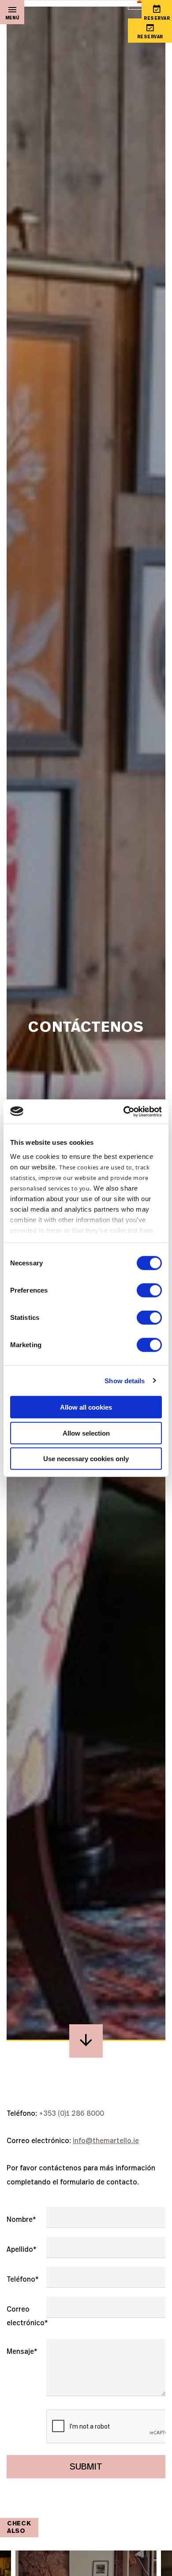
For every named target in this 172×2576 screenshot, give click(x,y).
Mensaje (22, 2352)
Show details (125, 1380)
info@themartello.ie (106, 2141)
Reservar (150, 37)
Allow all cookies (86, 1407)
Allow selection (86, 1433)
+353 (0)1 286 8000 (71, 2114)
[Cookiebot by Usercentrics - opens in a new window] (124, 1111)
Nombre (21, 2220)
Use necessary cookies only (86, 1459)
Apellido (21, 2250)
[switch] (149, 1290)
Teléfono (22, 2279)
